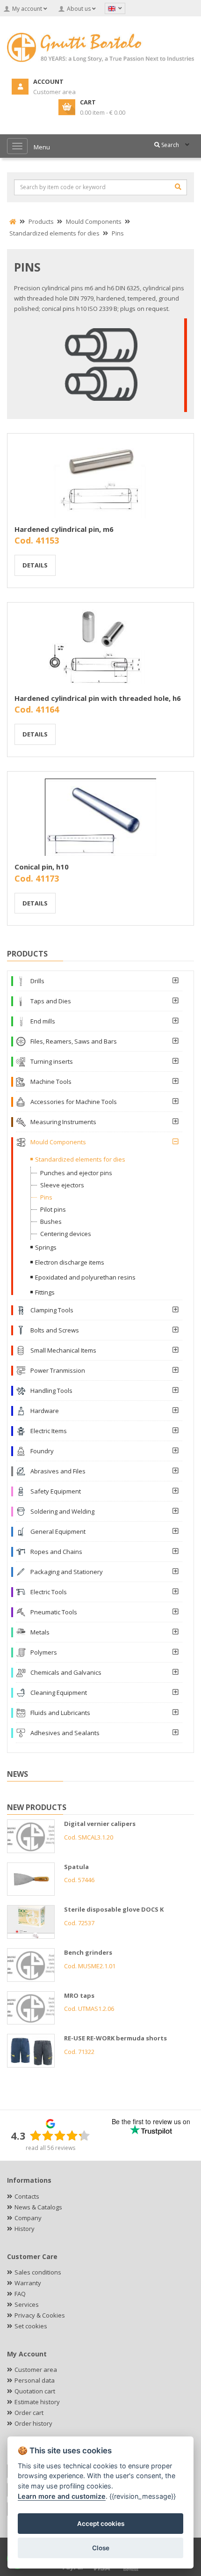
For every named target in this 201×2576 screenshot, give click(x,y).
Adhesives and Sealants (65, 1733)
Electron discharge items (70, 1262)
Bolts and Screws (55, 1330)
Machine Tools (51, 1082)
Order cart (29, 2413)
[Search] (178, 187)
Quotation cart (35, 2391)
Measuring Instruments (63, 1122)
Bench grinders (88, 1952)
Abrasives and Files (58, 1471)
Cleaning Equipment (59, 1693)
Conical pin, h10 (42, 867)
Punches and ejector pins (76, 1173)
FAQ (20, 2294)
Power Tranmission (58, 1370)
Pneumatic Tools (54, 1612)
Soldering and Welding (62, 1511)
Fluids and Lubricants (60, 1713)
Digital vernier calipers (100, 1824)
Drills (37, 981)
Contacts (27, 2196)
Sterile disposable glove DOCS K (114, 1909)
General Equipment (58, 1531)
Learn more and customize (62, 2496)
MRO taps (79, 1995)
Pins (46, 1197)
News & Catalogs (38, 2207)
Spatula (76, 1867)
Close (101, 2548)
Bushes (51, 1222)
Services (27, 2304)
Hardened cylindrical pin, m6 (64, 529)
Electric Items (49, 1431)
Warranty (28, 2283)
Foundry (42, 1451)
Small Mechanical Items (63, 1350)
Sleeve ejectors (62, 1185)
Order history (33, 2423)
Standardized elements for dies (80, 1159)
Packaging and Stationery (67, 1572)
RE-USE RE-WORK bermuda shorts (115, 2038)
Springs (46, 1247)
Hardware (45, 1411)
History (25, 2229)
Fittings (45, 1292)
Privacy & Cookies (40, 2315)
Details (35, 565)
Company (28, 2218)
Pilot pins (53, 1209)
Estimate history (37, 2402)
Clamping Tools (52, 1310)
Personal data (35, 2380)
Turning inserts (52, 1061)
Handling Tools (51, 1391)
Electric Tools (49, 1592)
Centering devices (66, 1234)
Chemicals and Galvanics (66, 1672)
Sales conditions (38, 2272)
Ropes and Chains (56, 1552)
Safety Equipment (56, 1491)
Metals (40, 1632)
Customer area (36, 2370)
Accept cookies (101, 2524)
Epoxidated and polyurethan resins (85, 1277)
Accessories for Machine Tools (74, 1102)
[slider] (60, 2135)
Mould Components (58, 1142)
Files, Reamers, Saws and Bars (74, 1041)
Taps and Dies (51, 1001)
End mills (43, 1021)
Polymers (44, 1652)
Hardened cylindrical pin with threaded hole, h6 (98, 698)
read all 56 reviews (50, 2148)
